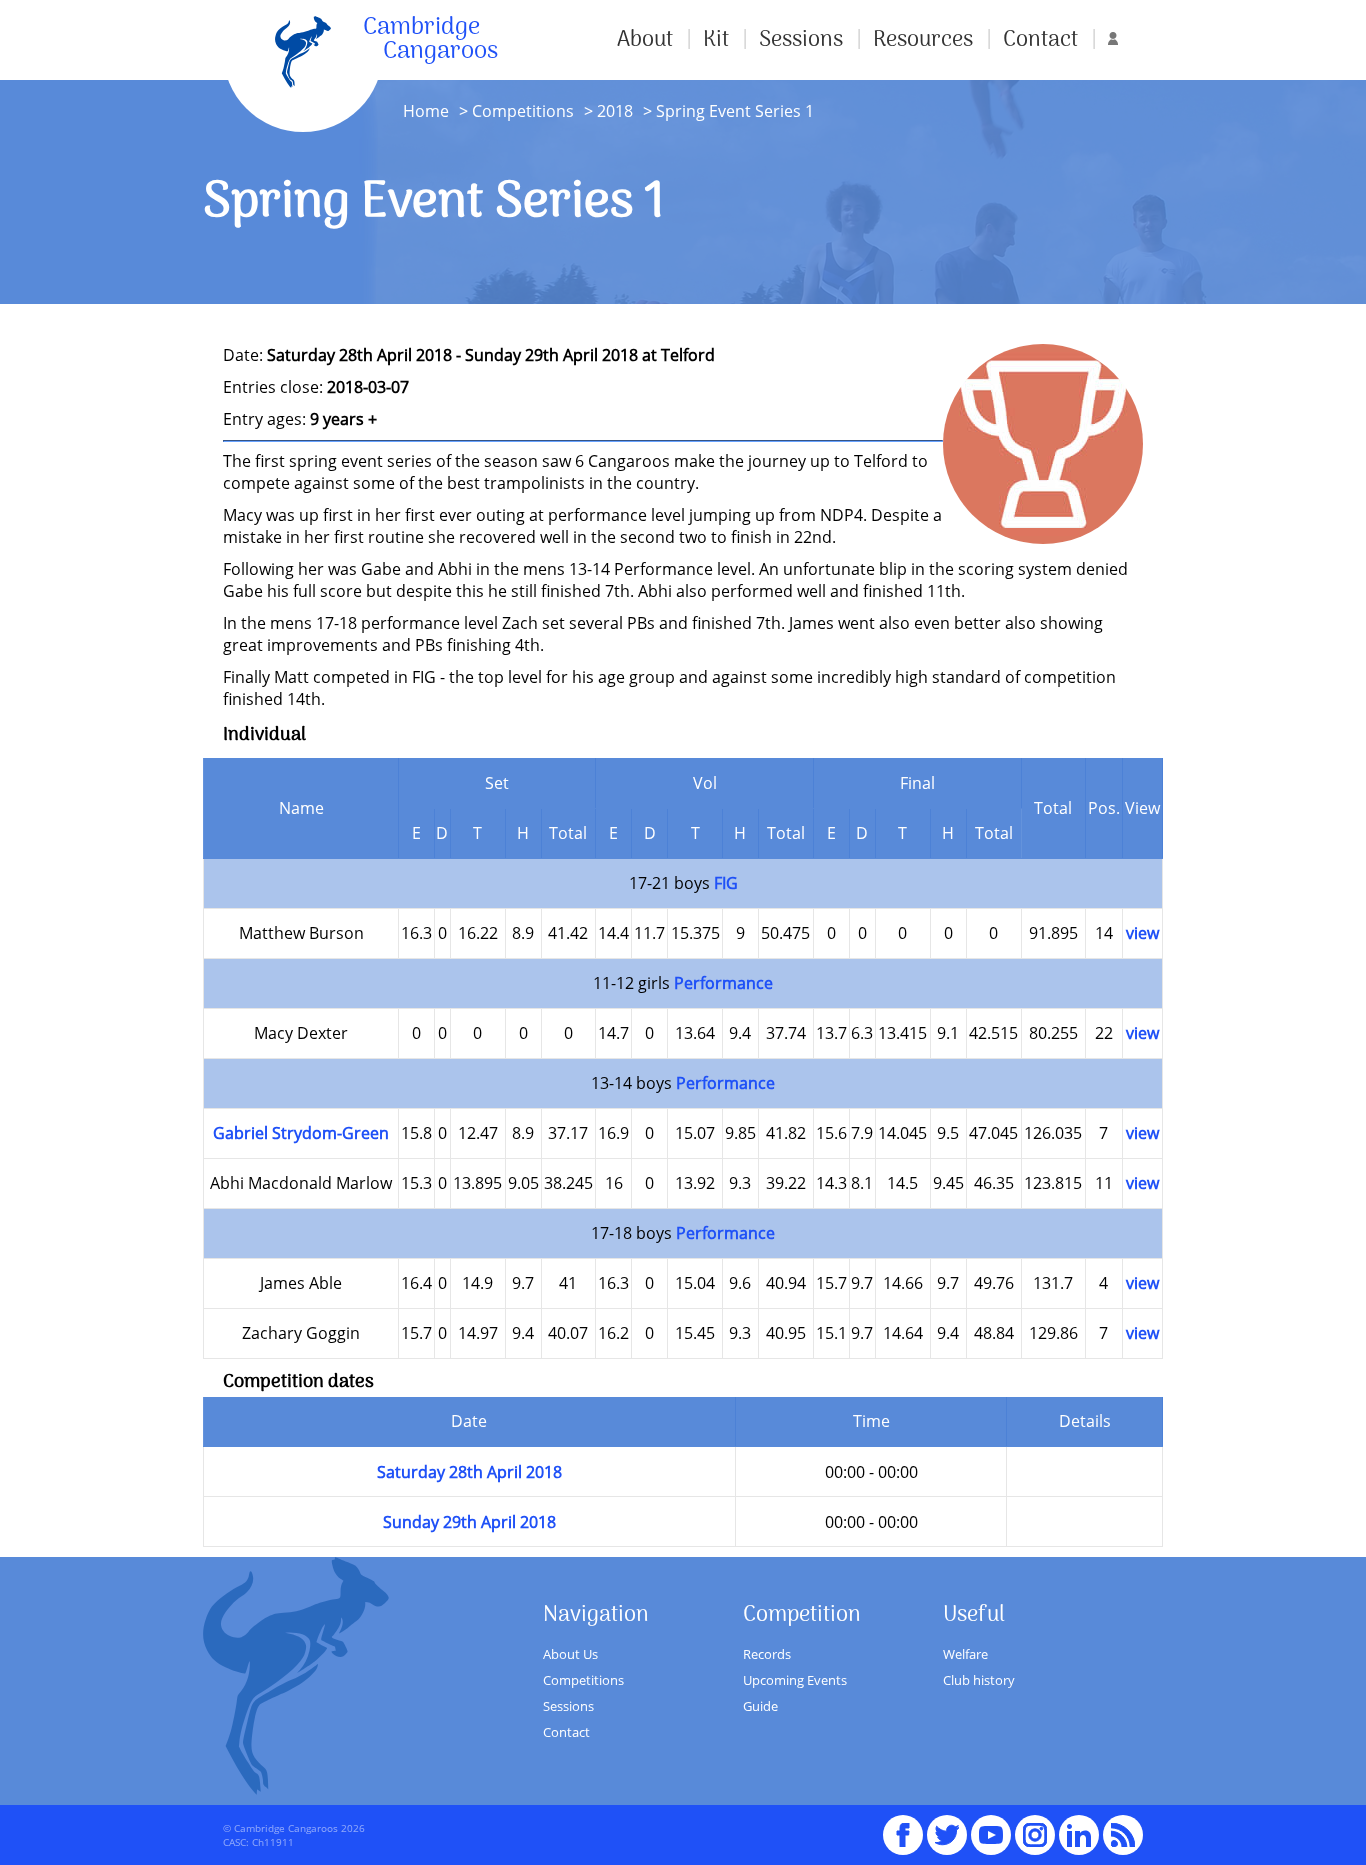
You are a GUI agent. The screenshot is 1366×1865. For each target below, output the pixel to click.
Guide (760, 1706)
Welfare (965, 1654)
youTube (991, 1826)
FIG (726, 883)
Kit (716, 40)
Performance (723, 983)
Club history (979, 1680)
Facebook (903, 1826)
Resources (923, 40)
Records (767, 1654)
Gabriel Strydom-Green (301, 1133)
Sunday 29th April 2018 (469, 1522)
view (1142, 933)
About (645, 40)
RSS (1123, 1826)
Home (426, 111)
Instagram (1035, 1826)
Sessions (801, 40)
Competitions (523, 111)
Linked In (1079, 1835)
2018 (615, 111)
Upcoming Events (795, 1680)
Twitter (947, 1826)
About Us (570, 1654)
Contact (1040, 40)
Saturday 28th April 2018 (469, 1472)
